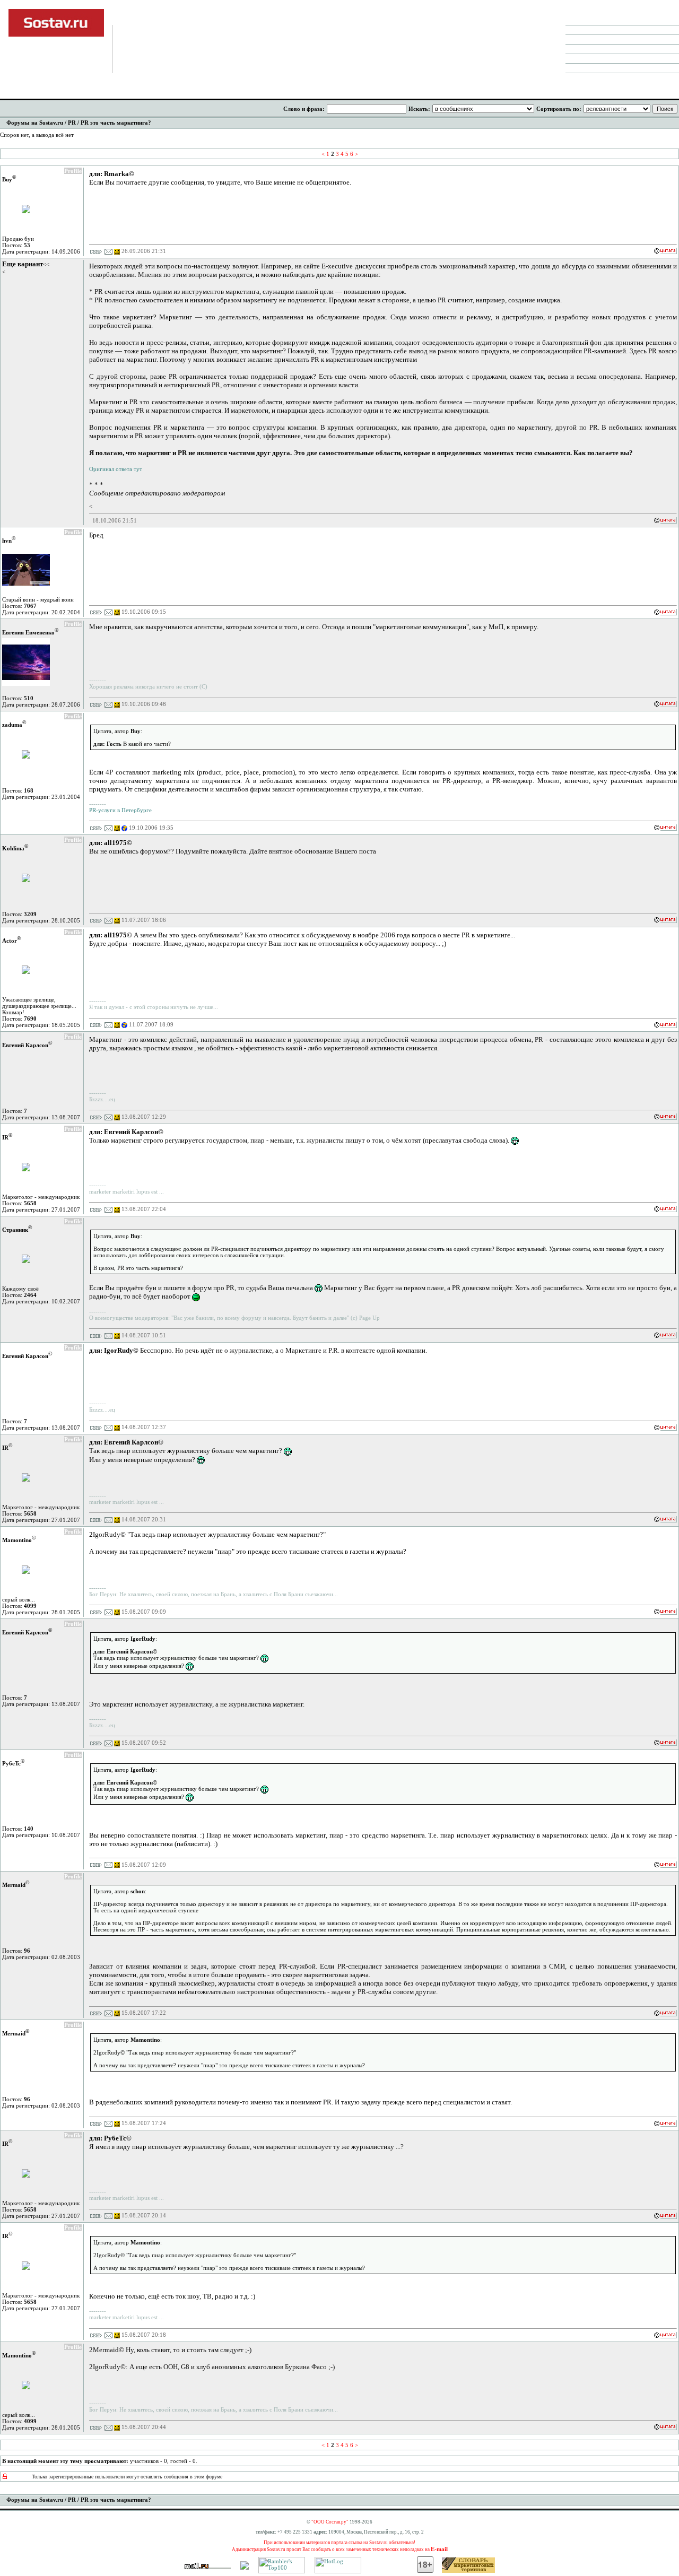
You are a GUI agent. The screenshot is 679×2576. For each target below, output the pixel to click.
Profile (73, 171)
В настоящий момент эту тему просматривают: (65, 2461)
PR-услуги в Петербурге (120, 810)
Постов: (16, 245)
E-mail (439, 2549)
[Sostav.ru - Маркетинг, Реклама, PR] (245, 2568)
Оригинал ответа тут (116, 469)
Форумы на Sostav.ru (35, 123)
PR (72, 123)
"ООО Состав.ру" (330, 2522)
